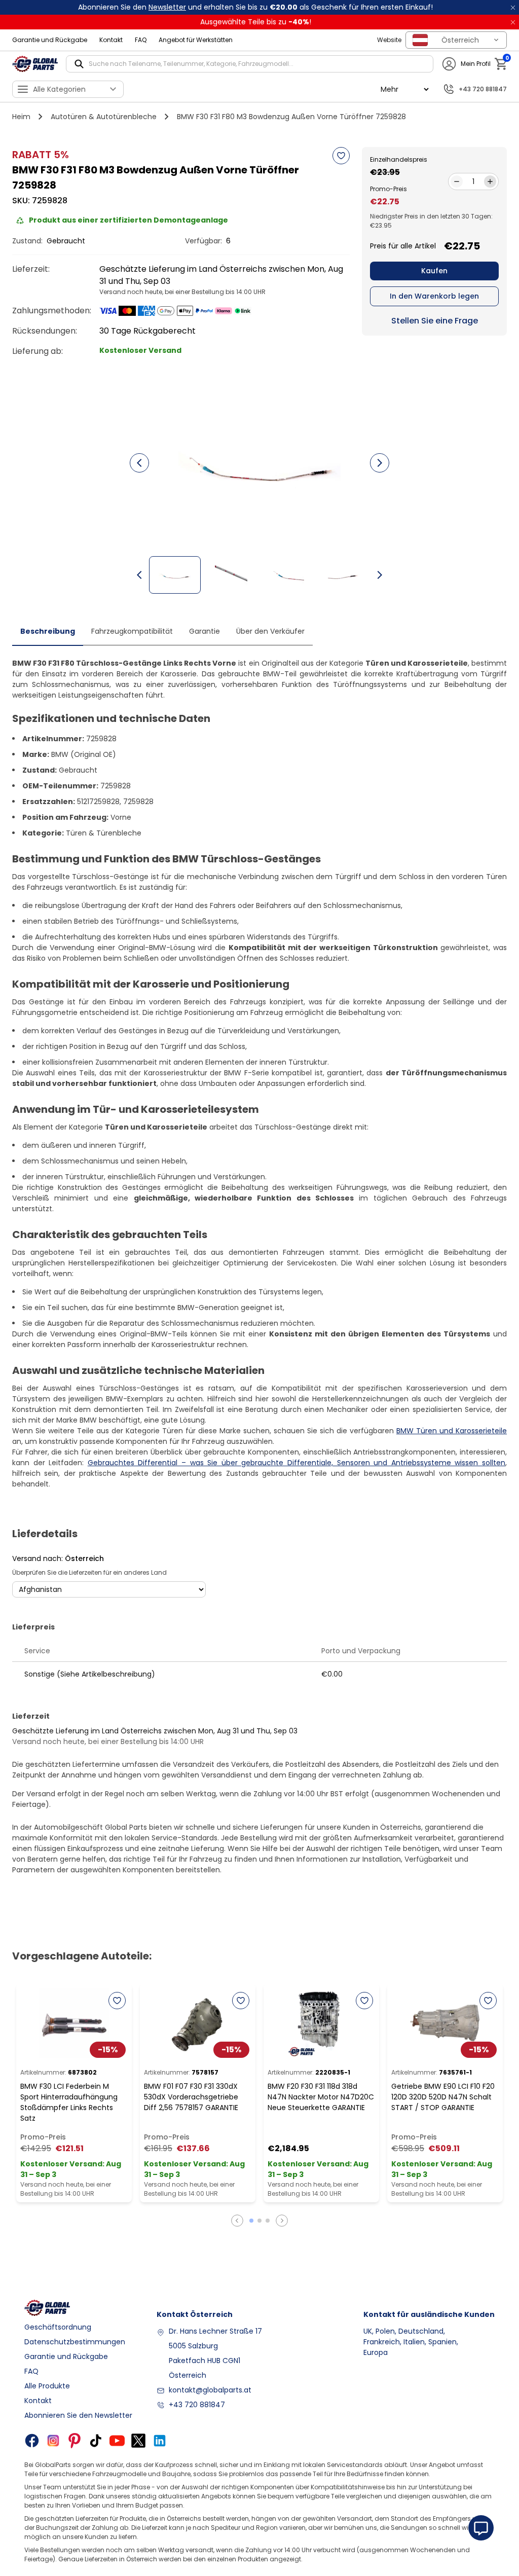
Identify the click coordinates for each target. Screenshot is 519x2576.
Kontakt (111, 40)
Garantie (205, 631)
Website (389, 40)
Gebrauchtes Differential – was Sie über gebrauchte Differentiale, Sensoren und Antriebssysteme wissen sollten (296, 1463)
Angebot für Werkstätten (196, 40)
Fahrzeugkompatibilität (132, 631)
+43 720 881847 (197, 2405)
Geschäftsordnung (58, 2327)
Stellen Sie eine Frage (435, 321)
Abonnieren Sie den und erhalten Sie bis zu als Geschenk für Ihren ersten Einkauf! (255, 7)
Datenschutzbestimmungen (75, 2342)
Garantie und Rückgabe (50, 40)
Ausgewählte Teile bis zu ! (256, 22)
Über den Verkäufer (270, 631)
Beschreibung (48, 631)
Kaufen (434, 271)
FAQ (141, 40)
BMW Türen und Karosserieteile (452, 1431)
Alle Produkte (47, 2386)
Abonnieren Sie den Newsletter (78, 2415)
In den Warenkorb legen (434, 296)
